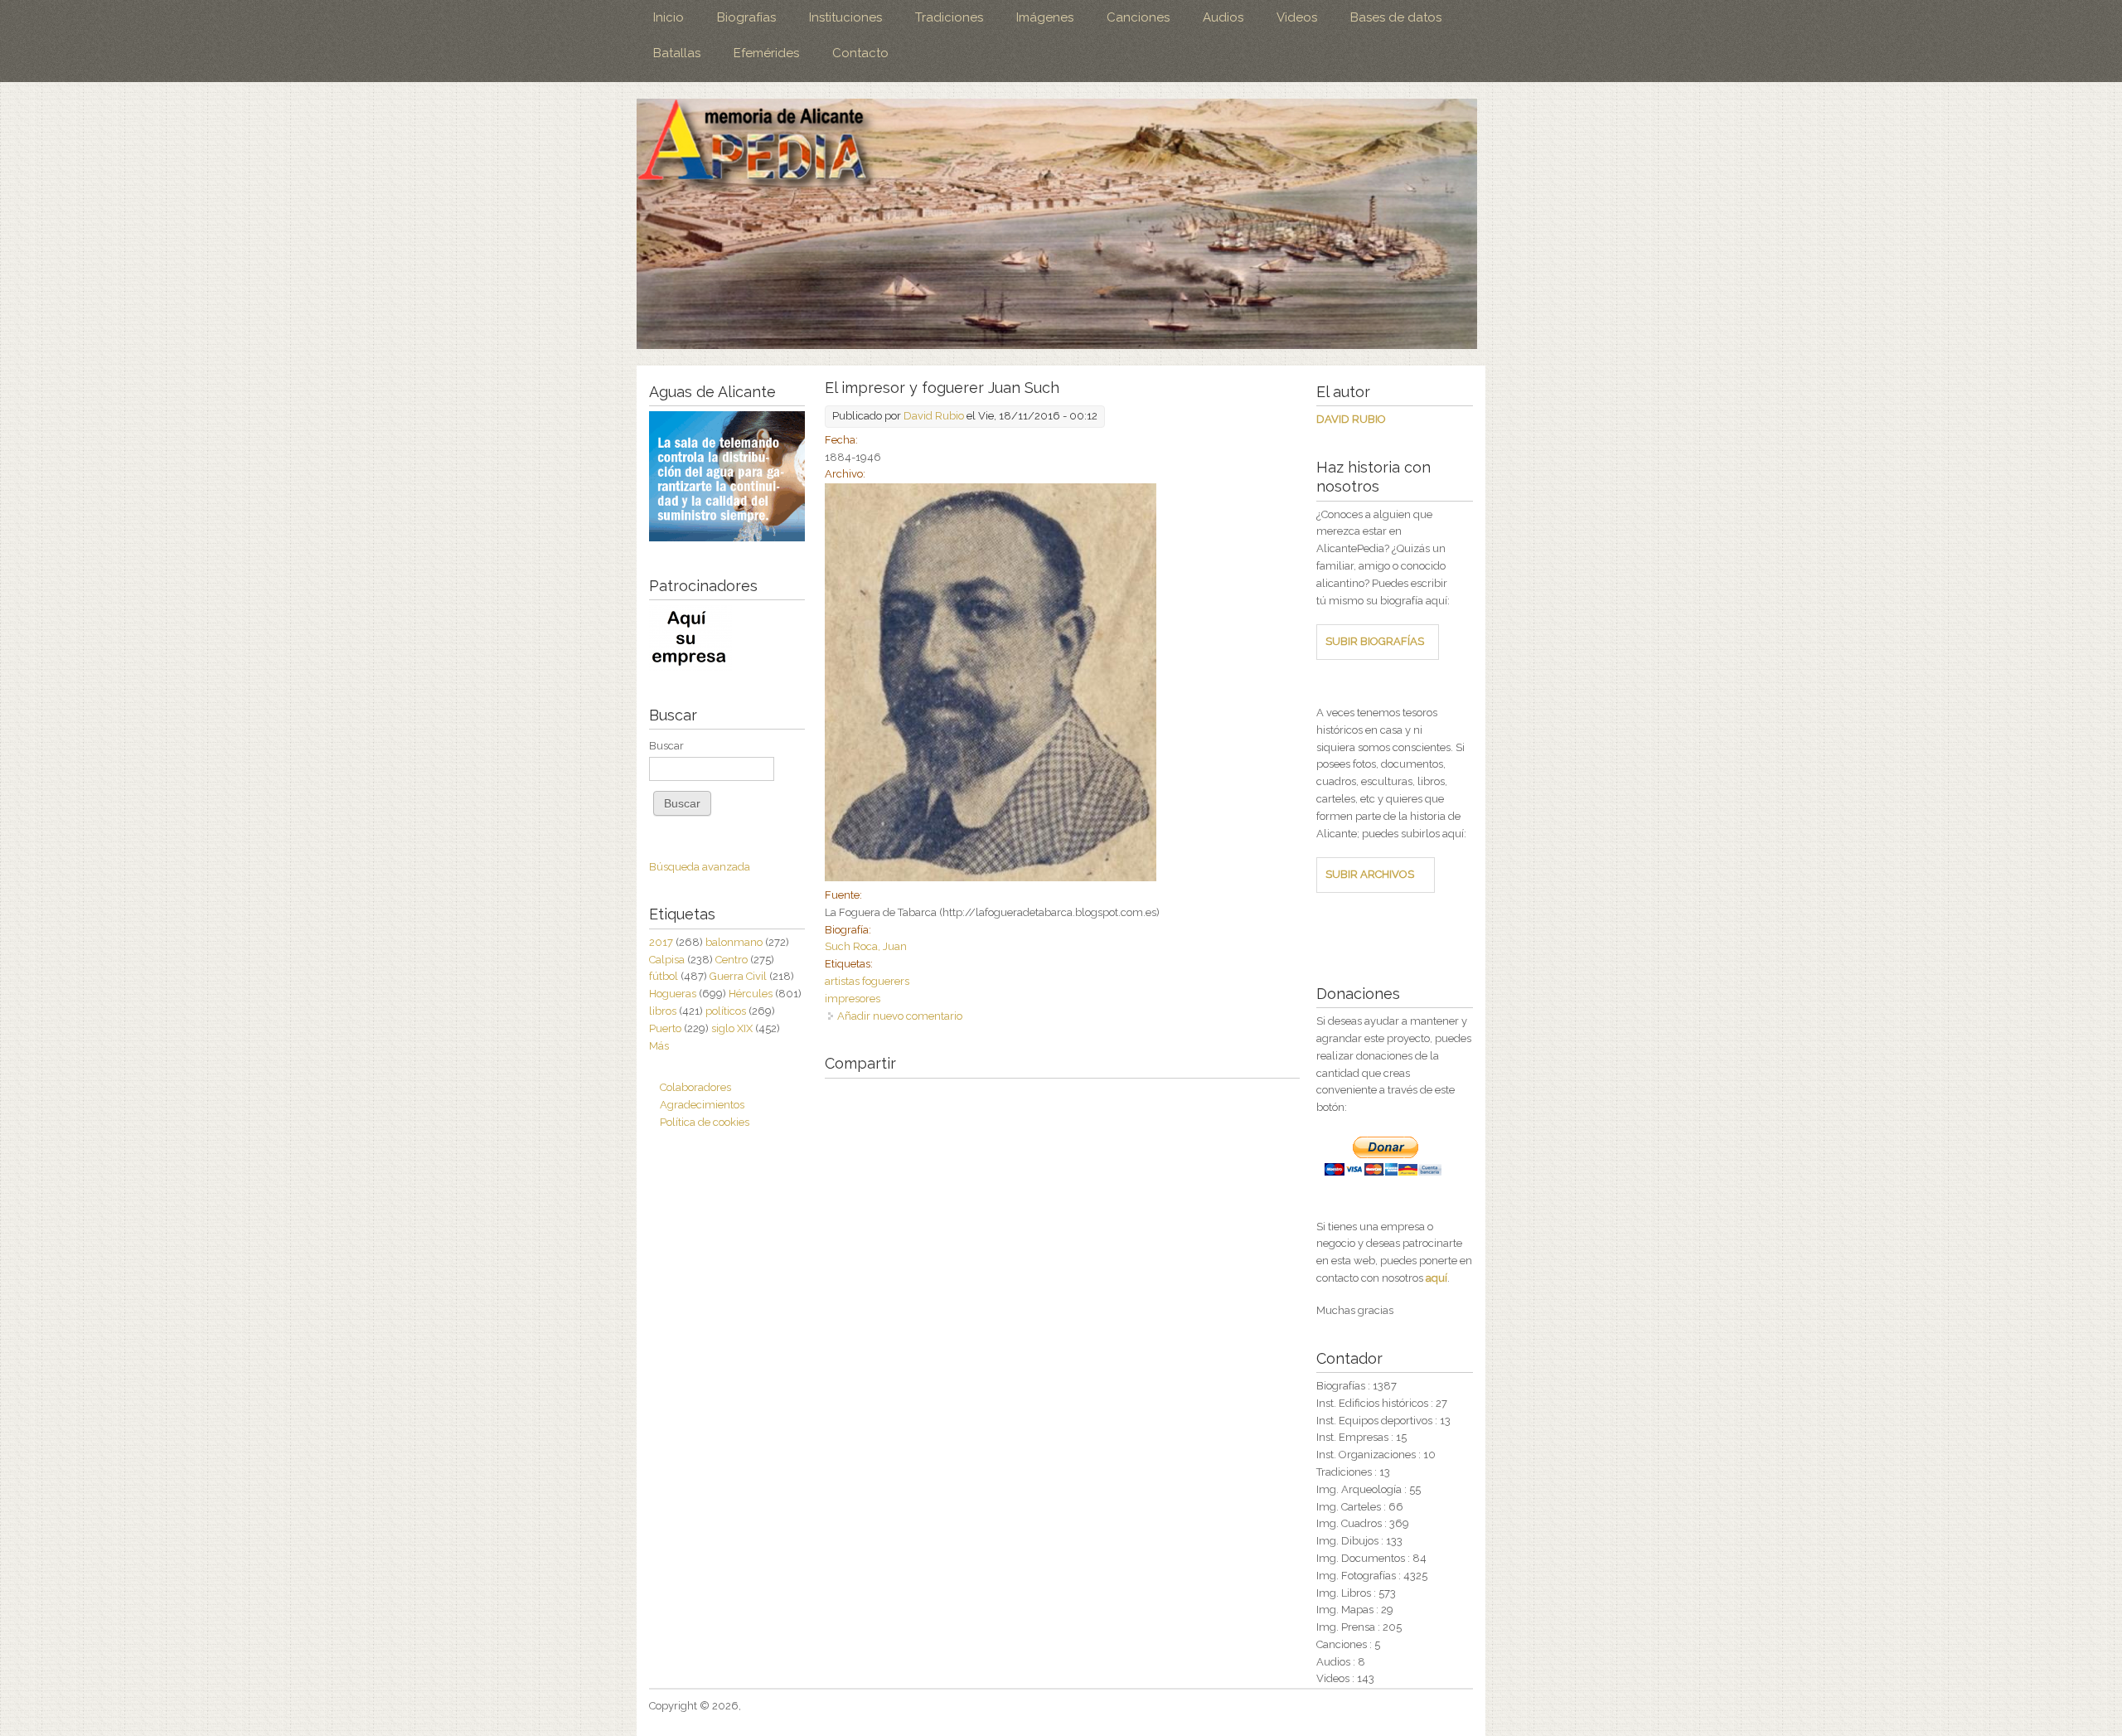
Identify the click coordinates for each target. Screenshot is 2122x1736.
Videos (1297, 17)
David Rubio (934, 416)
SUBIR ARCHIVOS (1370, 874)
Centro (732, 960)
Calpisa (667, 960)
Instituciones (845, 17)
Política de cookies (705, 1122)
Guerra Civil (738, 976)
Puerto (665, 1028)
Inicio (669, 17)
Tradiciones (949, 17)
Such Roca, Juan (866, 946)
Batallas (677, 53)
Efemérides (766, 53)
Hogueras (673, 994)
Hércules (751, 994)
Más (659, 1046)
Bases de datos (1396, 17)
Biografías (746, 17)
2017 (661, 942)
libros (663, 1011)
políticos (726, 1011)
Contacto (860, 53)
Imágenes (1045, 17)
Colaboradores (695, 1087)
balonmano (734, 942)
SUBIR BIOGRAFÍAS (1375, 641)
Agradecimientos (702, 1105)
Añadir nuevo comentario (900, 1016)
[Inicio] (1057, 224)
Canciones (1138, 17)
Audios (1223, 17)
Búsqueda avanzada (700, 867)
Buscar (666, 746)
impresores (853, 999)
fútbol (664, 976)
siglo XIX (732, 1028)
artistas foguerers (867, 981)
